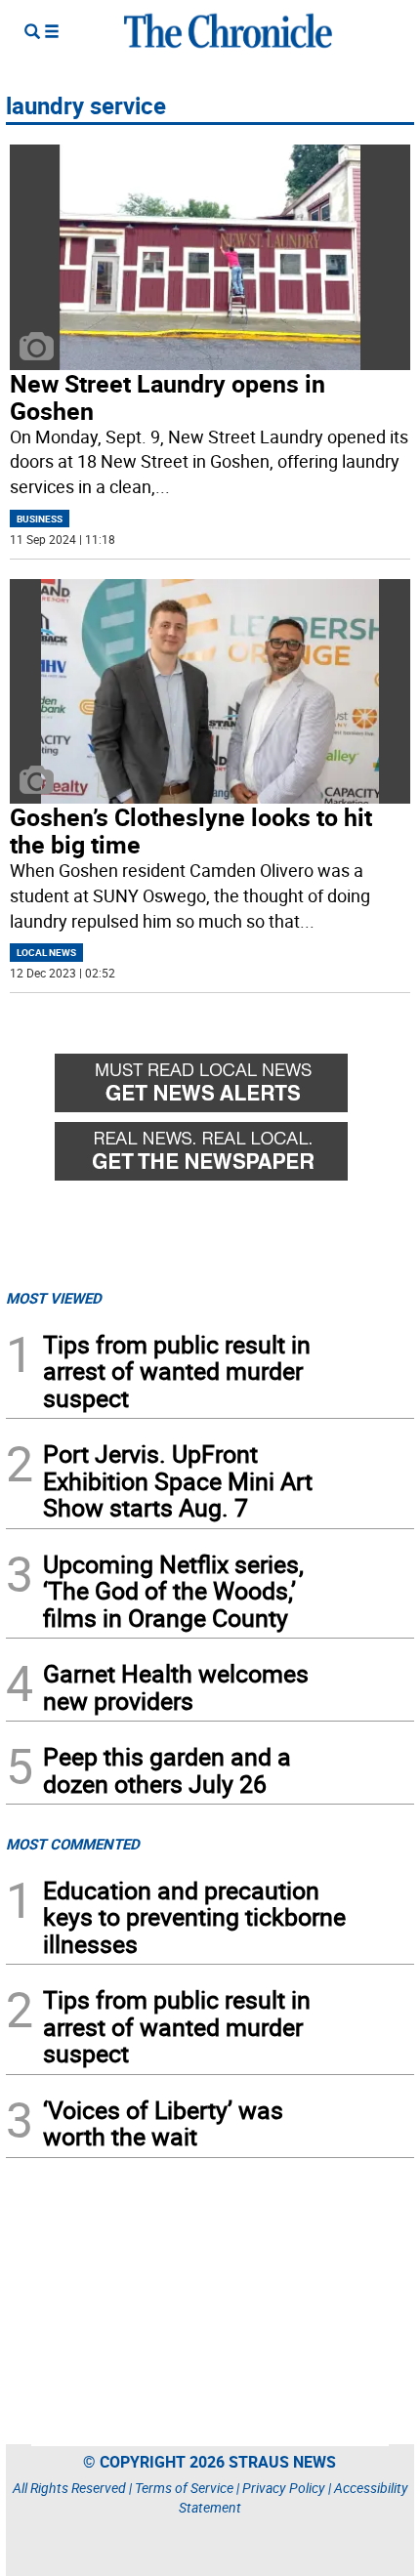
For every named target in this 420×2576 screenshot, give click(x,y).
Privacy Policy (284, 2488)
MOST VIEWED (54, 1298)
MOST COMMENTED (73, 1844)
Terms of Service (184, 2488)
